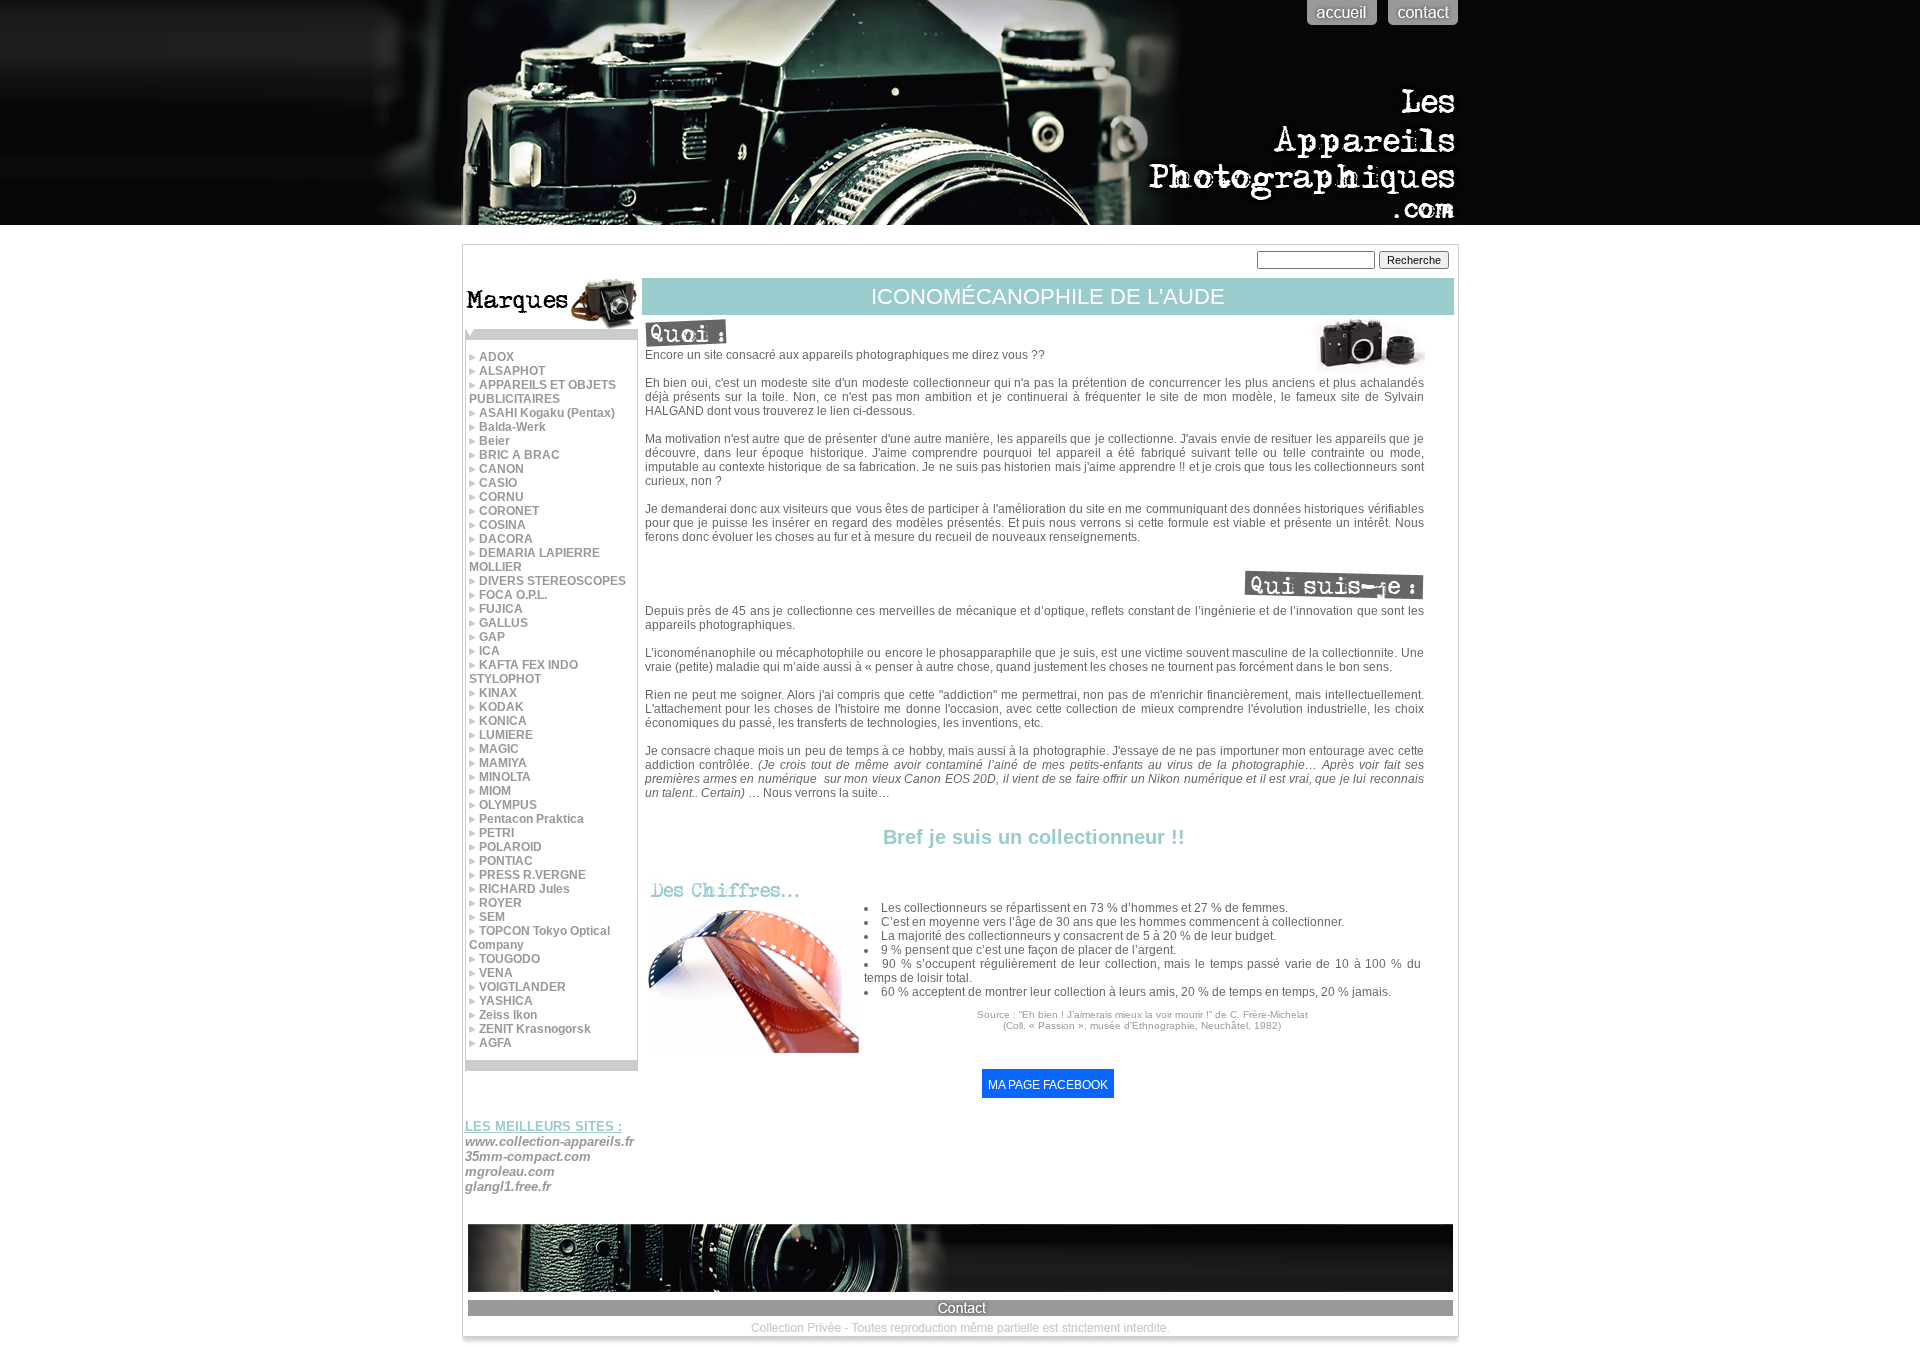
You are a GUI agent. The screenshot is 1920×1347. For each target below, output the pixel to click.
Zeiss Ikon (508, 1015)
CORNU (501, 497)
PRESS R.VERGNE (532, 875)
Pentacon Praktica (531, 819)
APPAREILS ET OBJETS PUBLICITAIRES (542, 392)
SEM (492, 917)
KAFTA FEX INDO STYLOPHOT (523, 672)
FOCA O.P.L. (513, 595)
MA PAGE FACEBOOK (1048, 1085)
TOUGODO (509, 959)
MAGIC (499, 749)
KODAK (501, 707)
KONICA (503, 721)
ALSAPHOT (512, 371)
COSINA (502, 525)
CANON (501, 469)
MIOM (495, 791)
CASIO (498, 483)
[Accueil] (1340, 26)
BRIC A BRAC (519, 455)
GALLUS (503, 623)
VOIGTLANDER (522, 987)
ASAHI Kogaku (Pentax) (547, 413)
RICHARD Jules (524, 889)
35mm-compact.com (528, 1156)
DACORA (506, 539)
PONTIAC (506, 861)
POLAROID (510, 847)
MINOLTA (505, 777)
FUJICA (501, 609)
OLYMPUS (508, 805)
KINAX (498, 693)
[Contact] (1421, 26)
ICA (489, 651)
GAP (492, 637)
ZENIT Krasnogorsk (535, 1029)
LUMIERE (506, 735)
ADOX (496, 357)
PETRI (496, 833)
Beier (494, 441)
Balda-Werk (512, 427)
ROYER (500, 903)
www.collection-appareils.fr (549, 1141)
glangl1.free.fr (508, 1186)
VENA (496, 973)
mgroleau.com (510, 1171)
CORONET (509, 511)
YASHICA (506, 1001)
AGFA (495, 1043)
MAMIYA (503, 763)
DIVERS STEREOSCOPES (552, 581)
